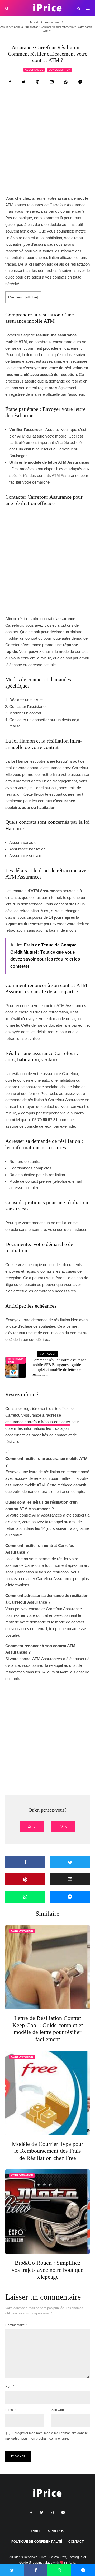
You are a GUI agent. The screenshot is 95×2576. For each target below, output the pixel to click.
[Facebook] (31, 2513)
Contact (76, 2542)
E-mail (11, 2410)
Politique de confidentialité (37, 2542)
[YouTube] (63, 2513)
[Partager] (10, 82)
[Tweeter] (23, 82)
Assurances (34, 70)
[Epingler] (38, 82)
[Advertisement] (47, 145)
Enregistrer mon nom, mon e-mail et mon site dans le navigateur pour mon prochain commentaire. (47, 2436)
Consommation (60, 70)
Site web (58, 2410)
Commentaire (16, 2325)
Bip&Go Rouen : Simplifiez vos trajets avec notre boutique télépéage (47, 2270)
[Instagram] (52, 2513)
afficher (32, 297)
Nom (10, 2387)
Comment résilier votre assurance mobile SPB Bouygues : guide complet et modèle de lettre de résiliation (59, 1367)
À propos (56, 2531)
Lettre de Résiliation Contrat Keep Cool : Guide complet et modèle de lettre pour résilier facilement (48, 2028)
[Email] (52, 82)
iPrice (36, 2531)
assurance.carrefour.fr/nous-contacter (38, 1422)
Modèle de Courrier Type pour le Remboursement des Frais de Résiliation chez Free (47, 2151)
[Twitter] (42, 2513)
